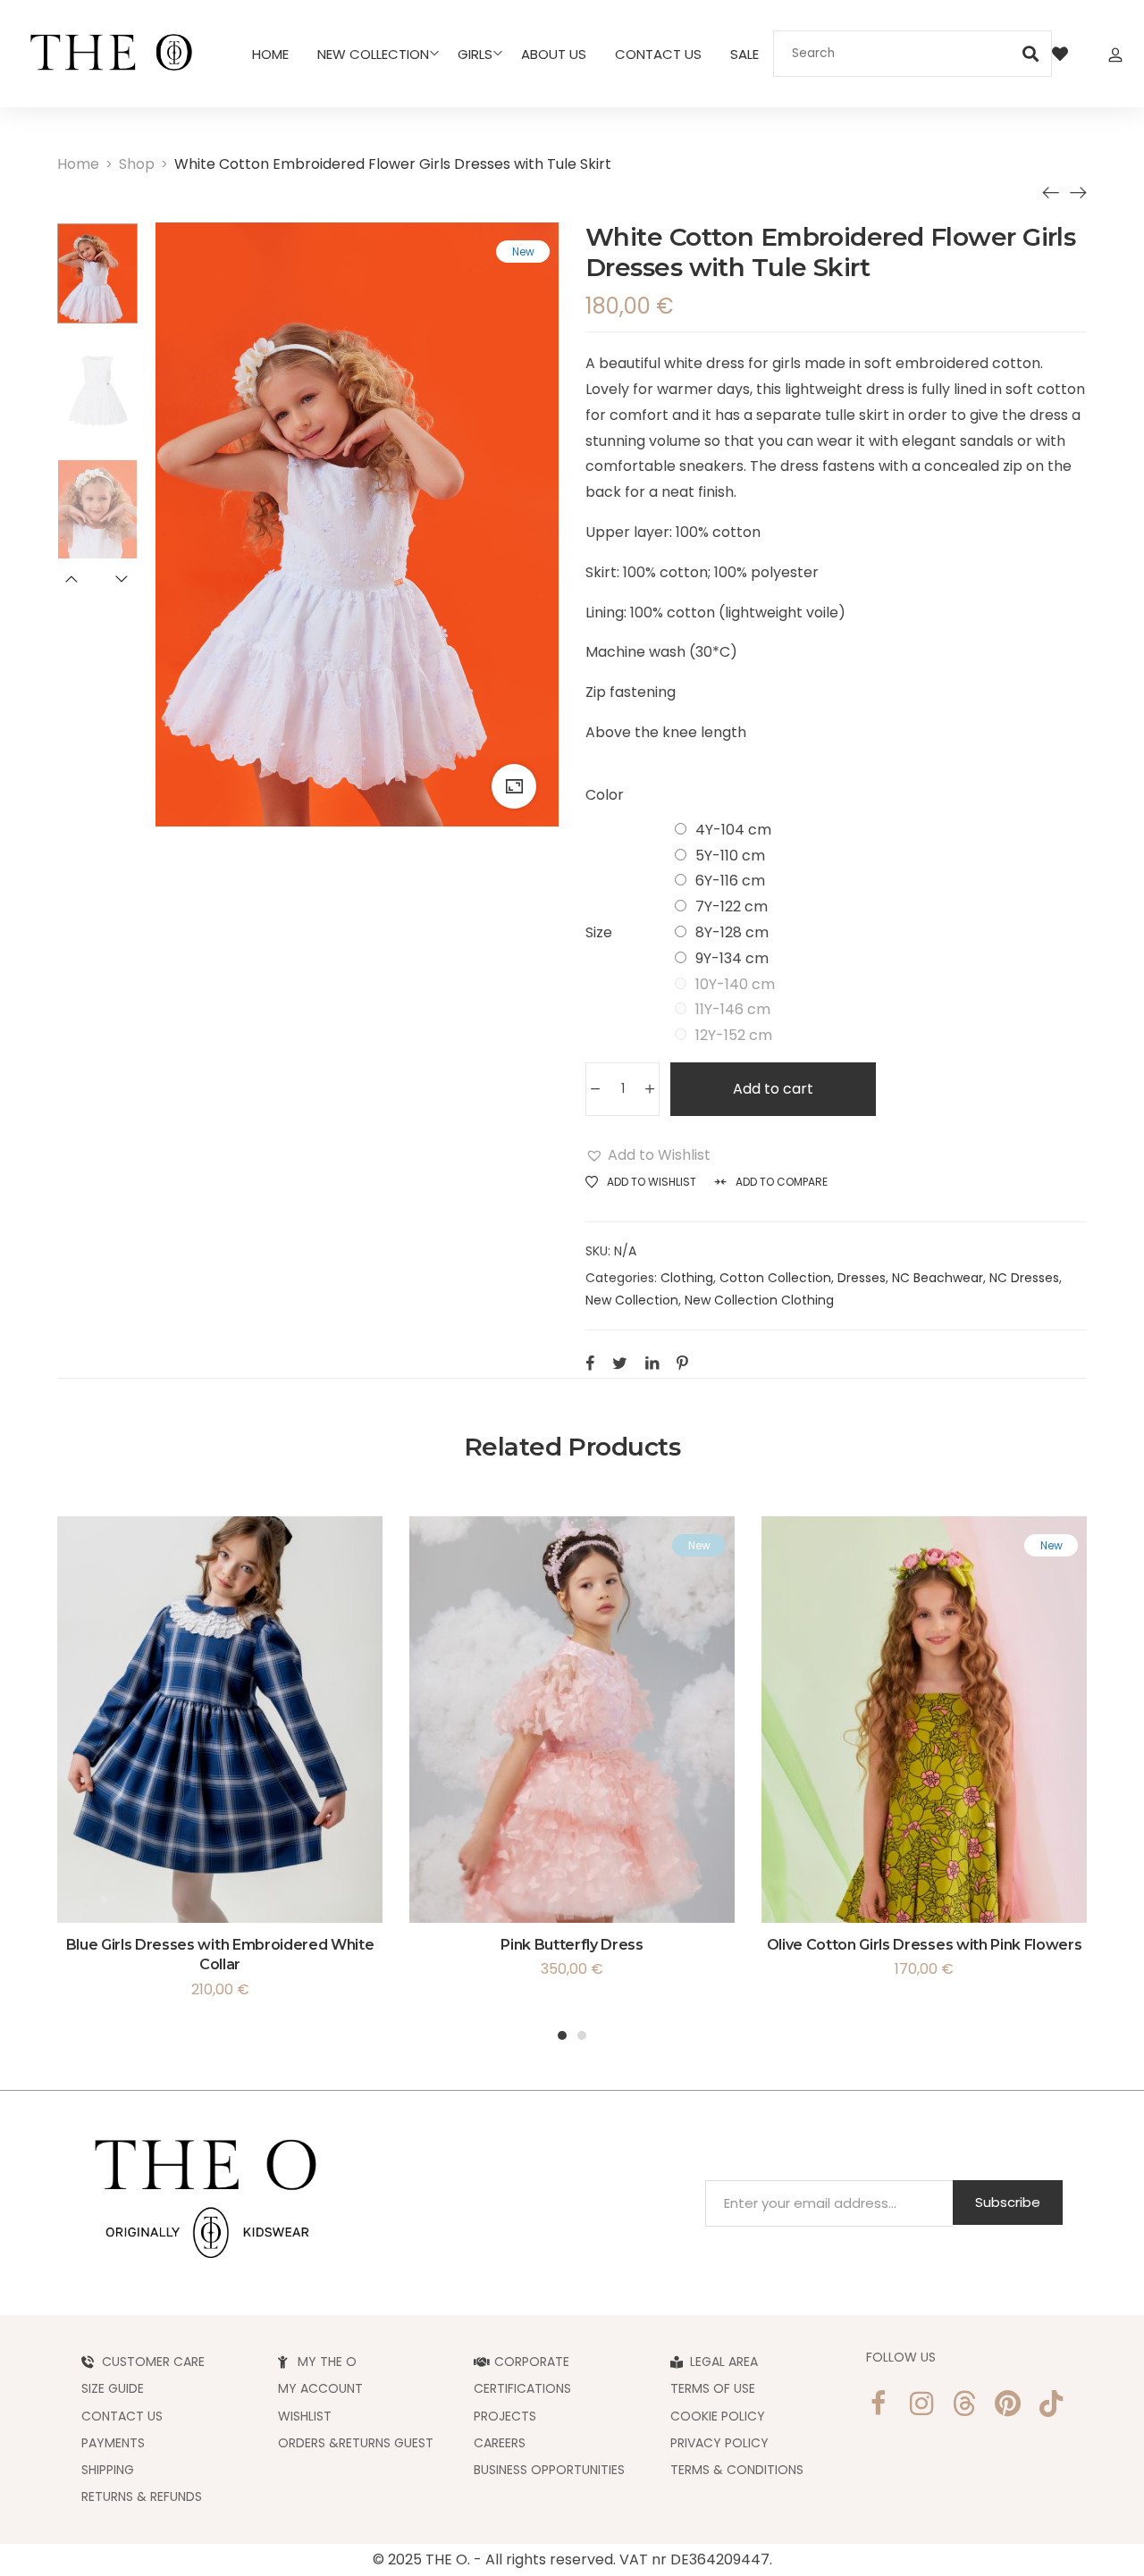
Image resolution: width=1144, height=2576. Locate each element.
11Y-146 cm (733, 1009)
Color (605, 795)
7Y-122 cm (732, 906)
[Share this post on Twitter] (620, 1363)
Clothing (687, 1278)
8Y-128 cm (732, 932)
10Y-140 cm (735, 984)
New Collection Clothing (759, 1300)
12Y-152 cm (734, 1035)
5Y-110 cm (730, 856)
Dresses (862, 1278)
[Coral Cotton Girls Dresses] (1051, 192)
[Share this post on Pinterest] (682, 1363)
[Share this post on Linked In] (652, 1363)
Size (599, 932)
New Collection (632, 1300)
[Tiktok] (1051, 2404)
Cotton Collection (775, 1278)
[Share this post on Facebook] (590, 1363)
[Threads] (964, 2404)
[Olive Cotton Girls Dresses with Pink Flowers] (1078, 192)
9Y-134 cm (732, 958)
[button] (648, 1156)
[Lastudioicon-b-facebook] (878, 2404)
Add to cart (773, 1089)
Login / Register (1115, 54)
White (693, 796)
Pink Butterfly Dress (572, 1945)
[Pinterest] (1008, 2404)
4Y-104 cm (733, 830)
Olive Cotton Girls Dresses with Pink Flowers (925, 1945)
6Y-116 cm (730, 881)
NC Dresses (1024, 1278)
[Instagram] (921, 2404)
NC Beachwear (938, 1278)
